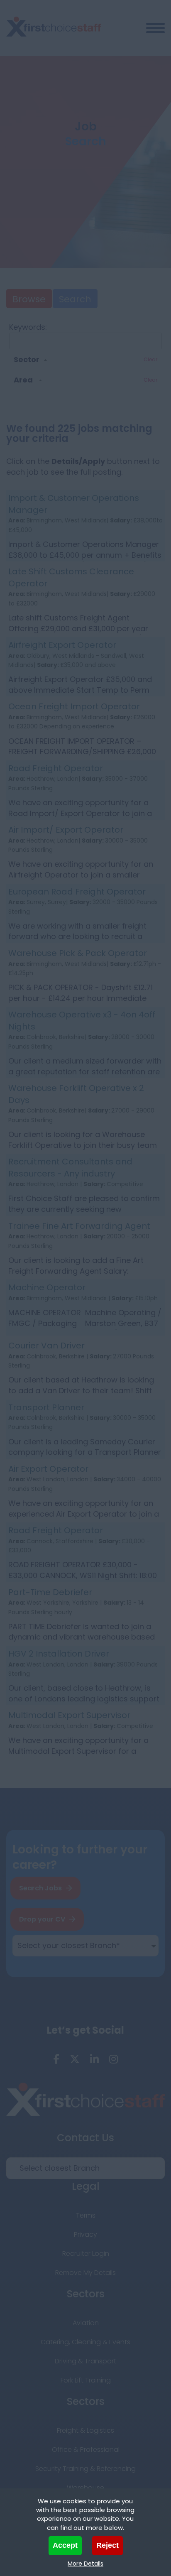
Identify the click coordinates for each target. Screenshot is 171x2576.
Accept (65, 2545)
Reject (107, 2545)
